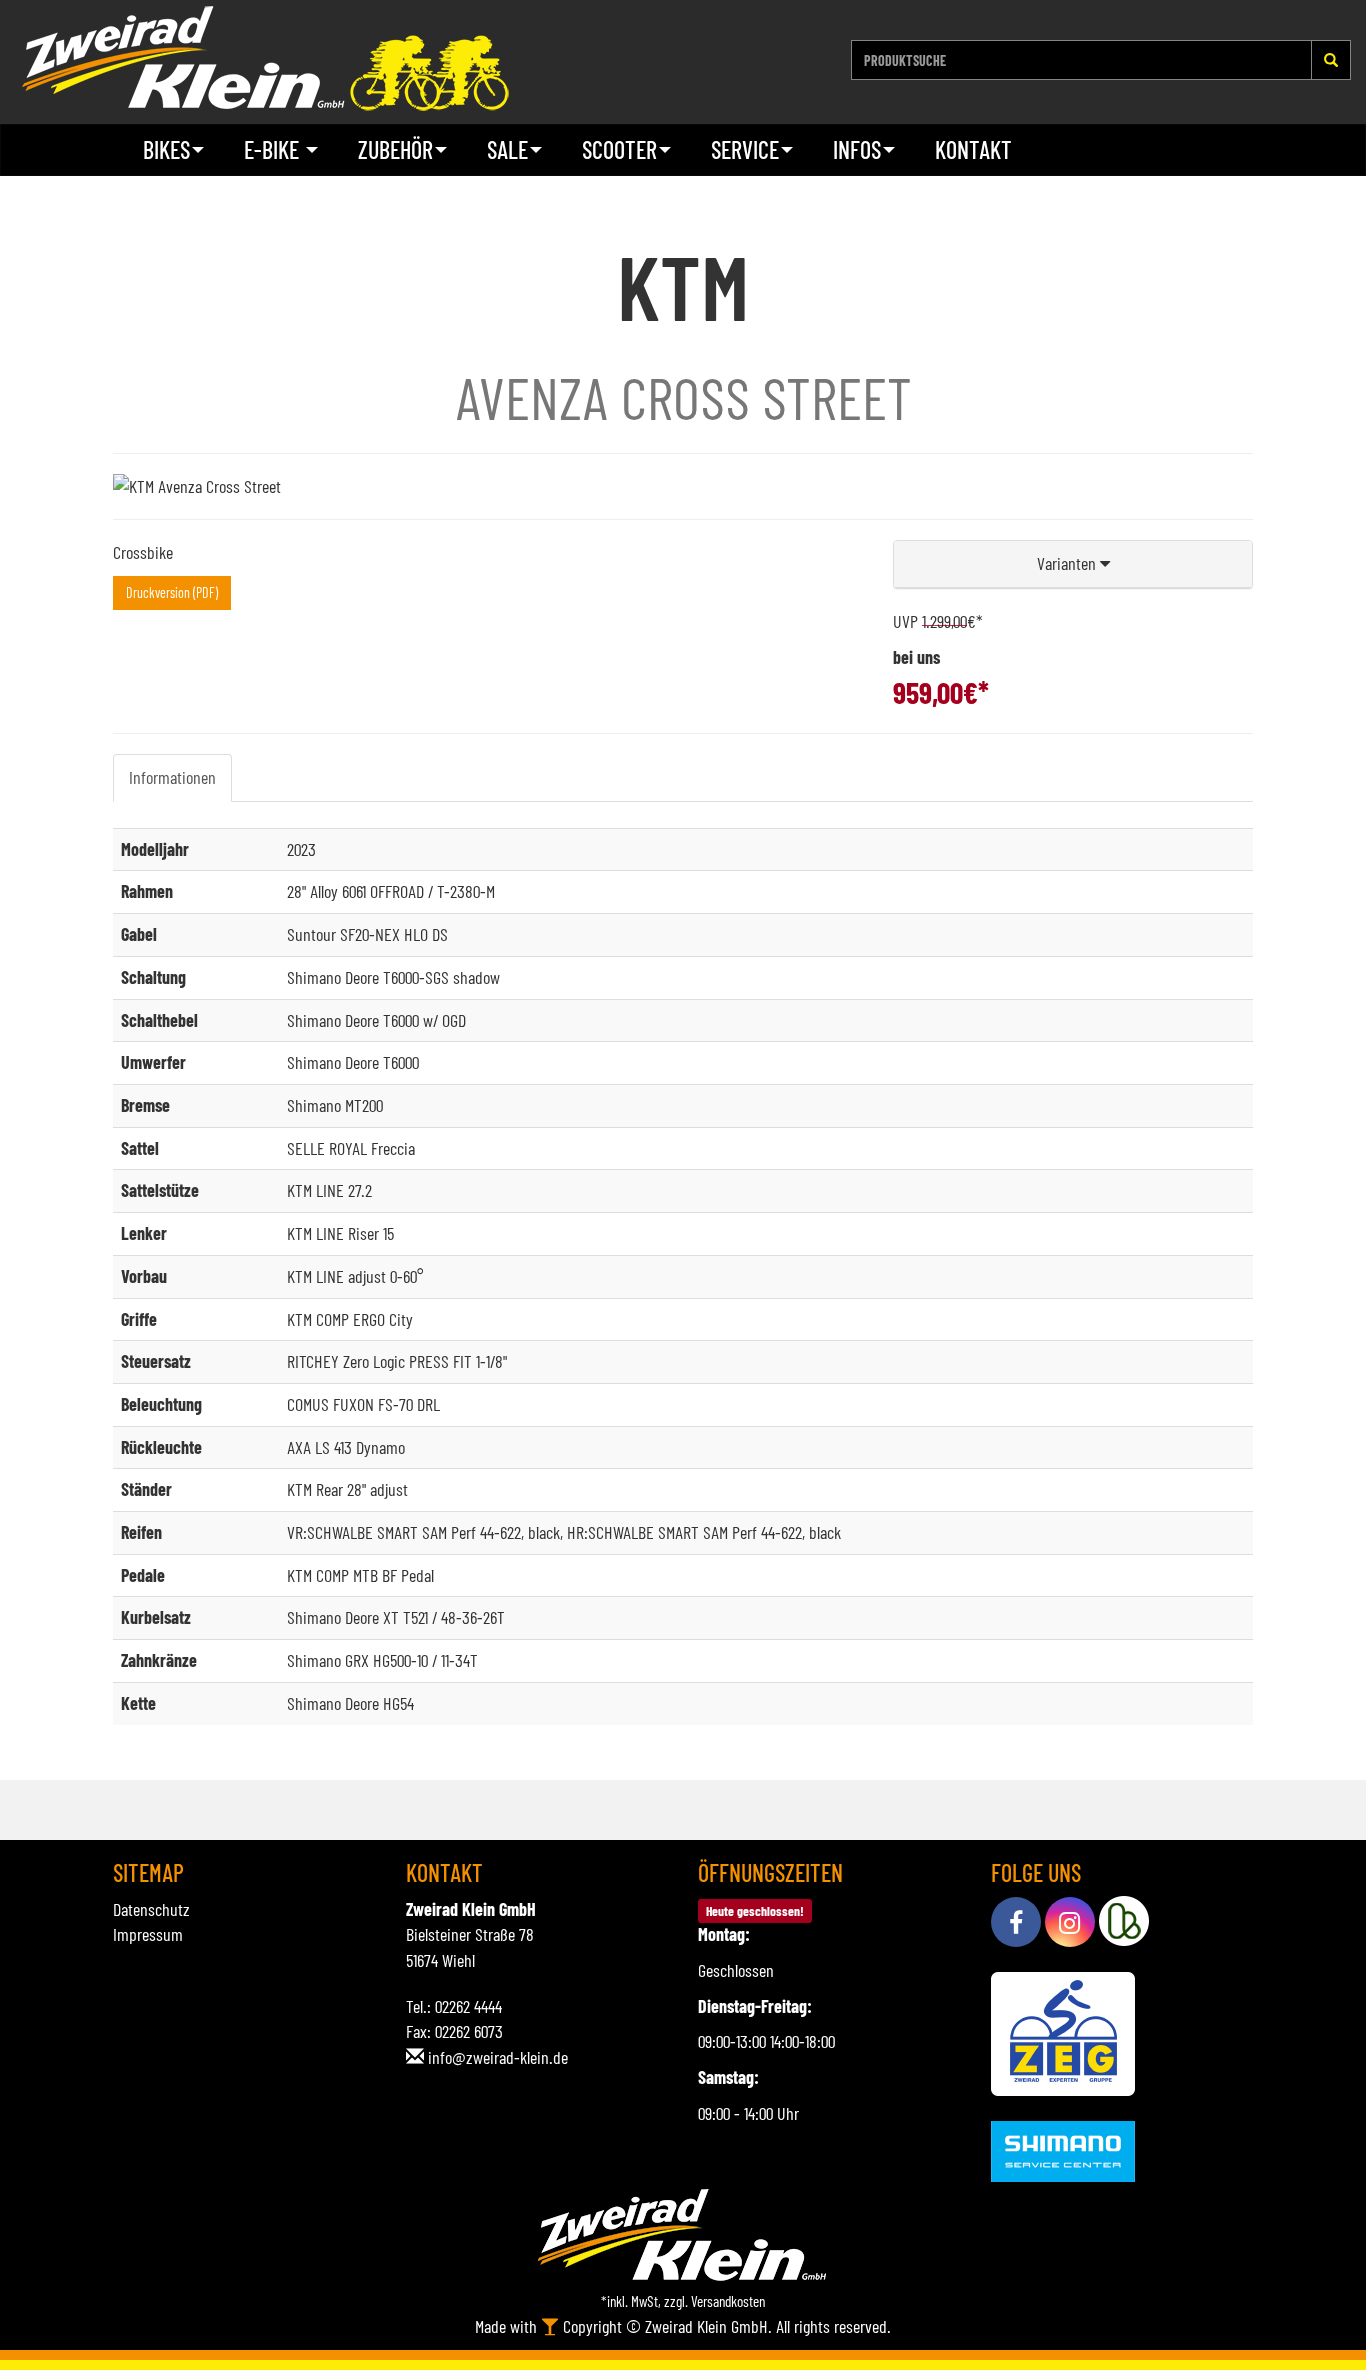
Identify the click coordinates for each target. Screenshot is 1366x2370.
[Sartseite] (265, 58)
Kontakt (973, 149)
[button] (1073, 564)
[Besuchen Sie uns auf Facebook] (1016, 1922)
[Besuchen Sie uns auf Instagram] (1070, 1922)
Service (745, 149)
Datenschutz (151, 1909)
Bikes (166, 149)
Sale (507, 149)
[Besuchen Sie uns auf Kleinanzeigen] (1124, 1922)
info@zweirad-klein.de (498, 2057)
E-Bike (274, 149)
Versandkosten (728, 2301)
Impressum (148, 1934)
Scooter (619, 149)
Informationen (172, 777)
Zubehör (395, 149)
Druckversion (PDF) (172, 592)
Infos (857, 149)
